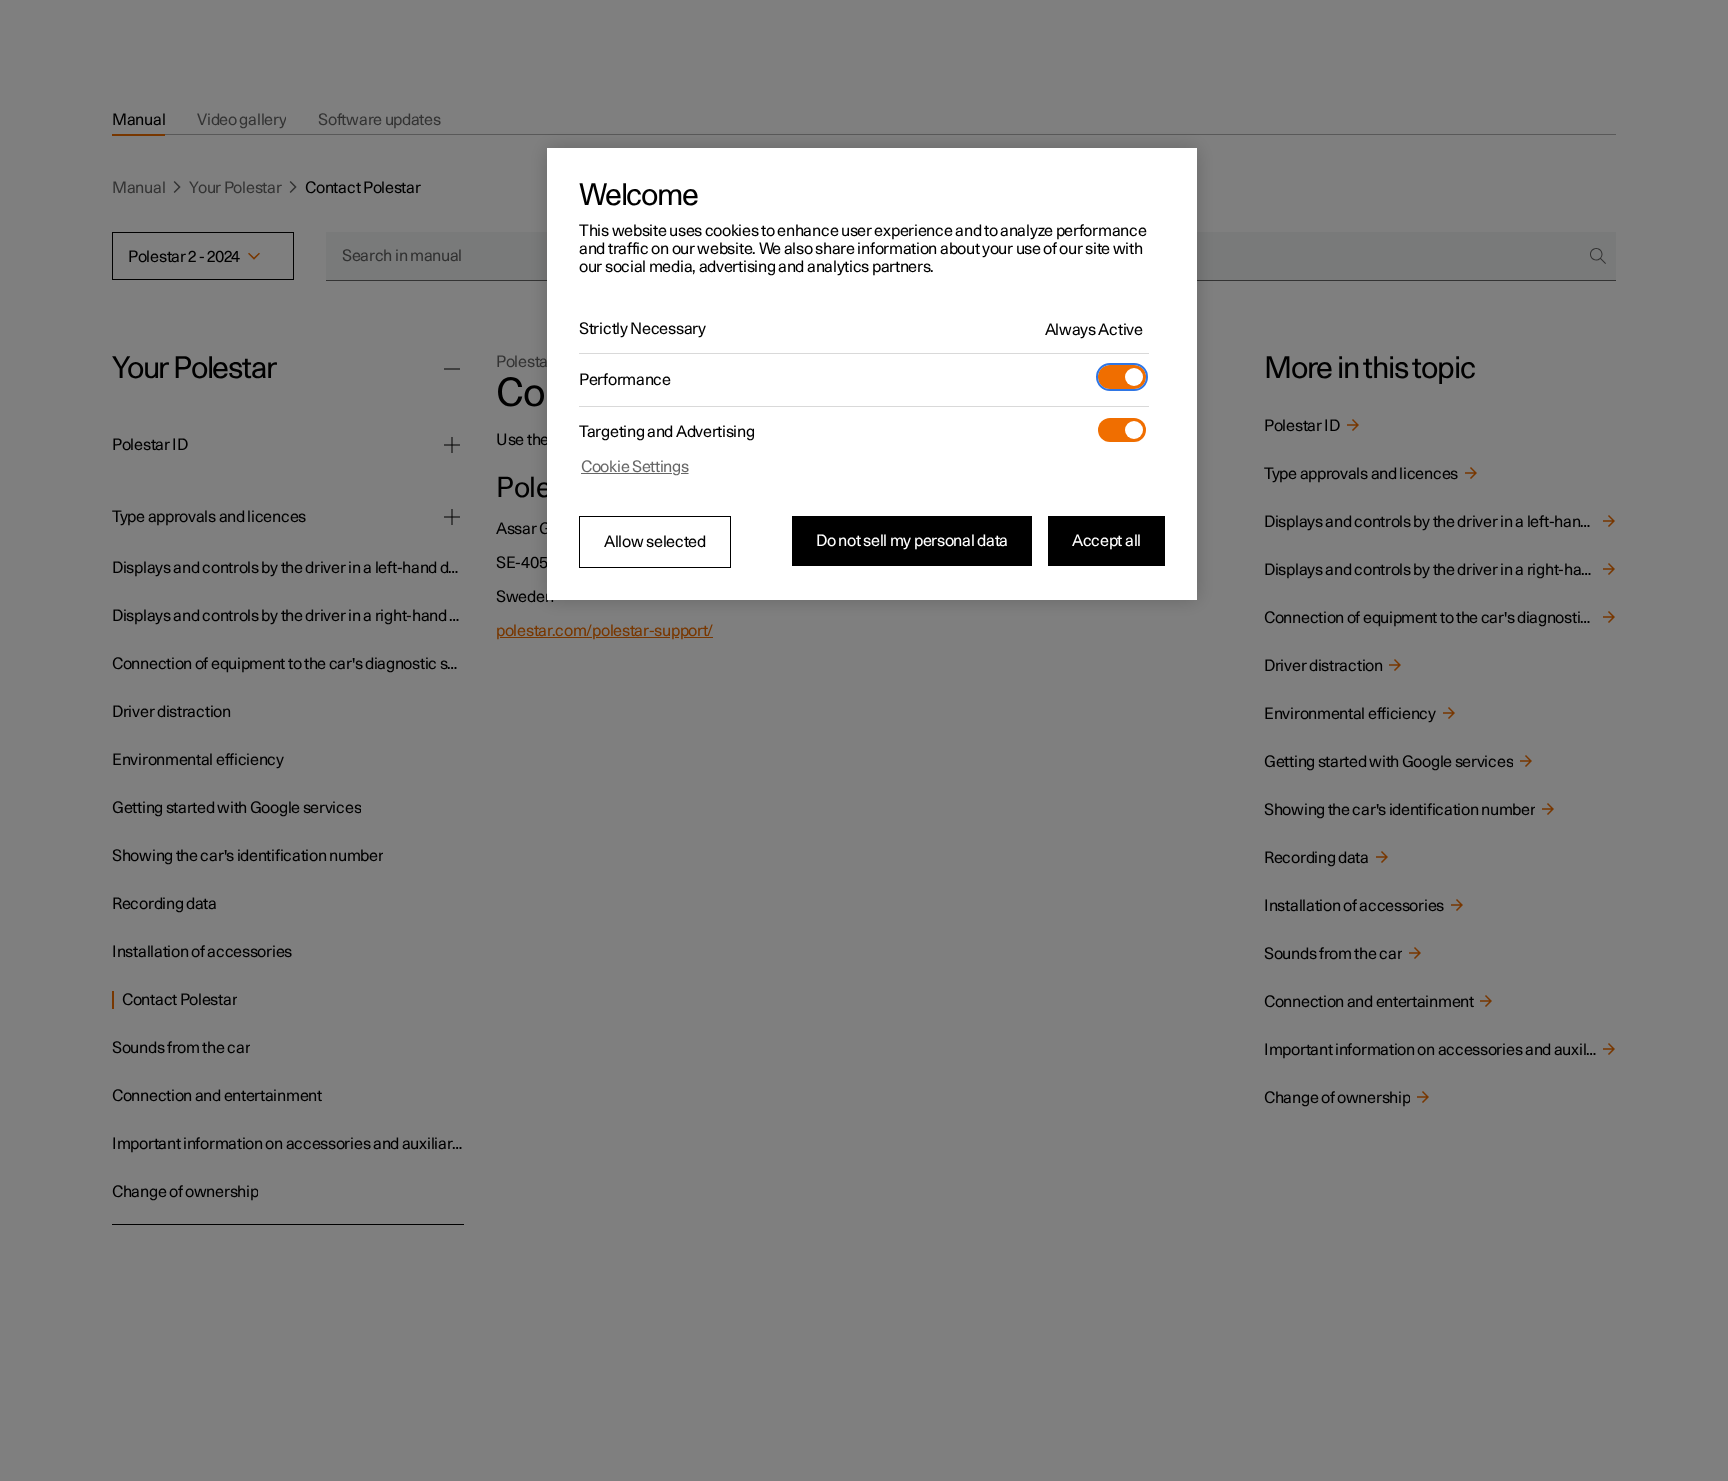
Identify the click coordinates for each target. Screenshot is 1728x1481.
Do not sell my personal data (912, 541)
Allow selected (655, 542)
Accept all (1106, 541)
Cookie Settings (635, 467)
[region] (872, 374)
